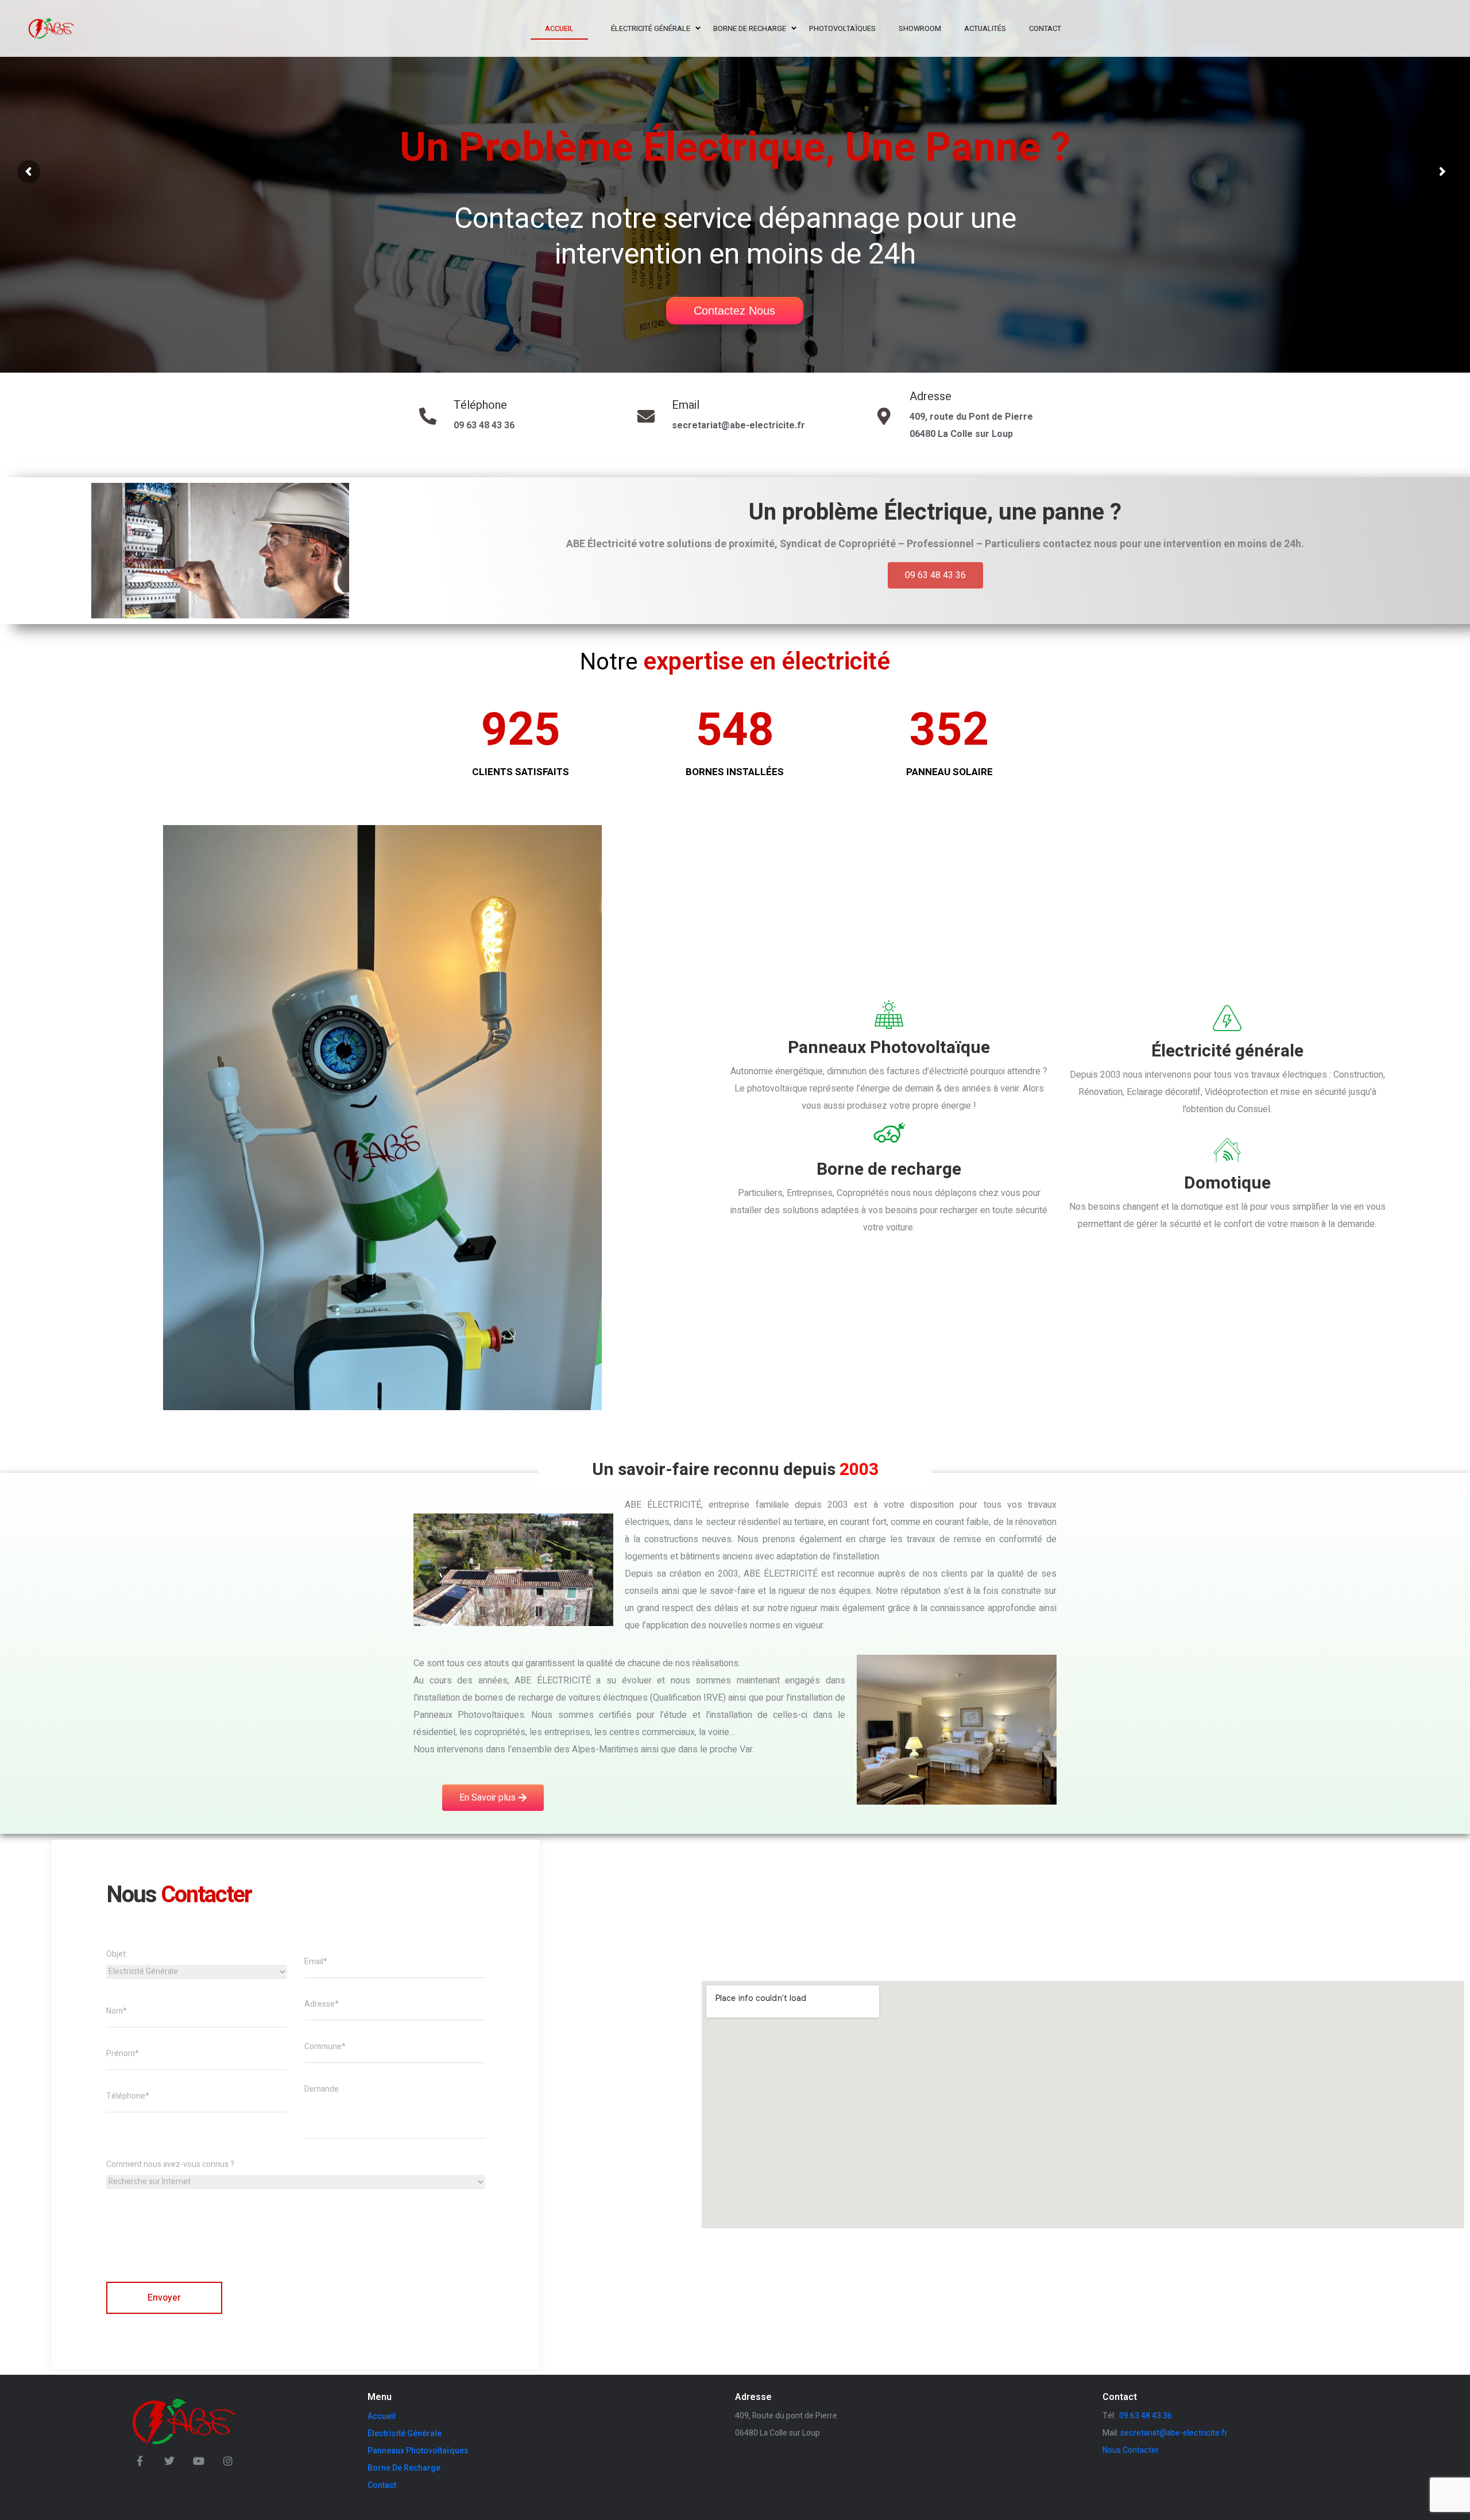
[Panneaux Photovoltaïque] (889, 1014)
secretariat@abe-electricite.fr (738, 425)
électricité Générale (405, 2433)
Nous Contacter (1131, 2450)
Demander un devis (125, 229)
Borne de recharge (889, 1170)
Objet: (117, 1954)
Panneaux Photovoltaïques (418, 2451)
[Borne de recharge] (889, 1133)
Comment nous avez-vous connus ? (170, 2164)
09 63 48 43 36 (484, 425)
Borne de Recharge (404, 2468)
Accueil (382, 2416)
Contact (382, 2485)
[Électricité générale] (1228, 1017)
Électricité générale (1227, 1051)
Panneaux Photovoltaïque (889, 1048)
